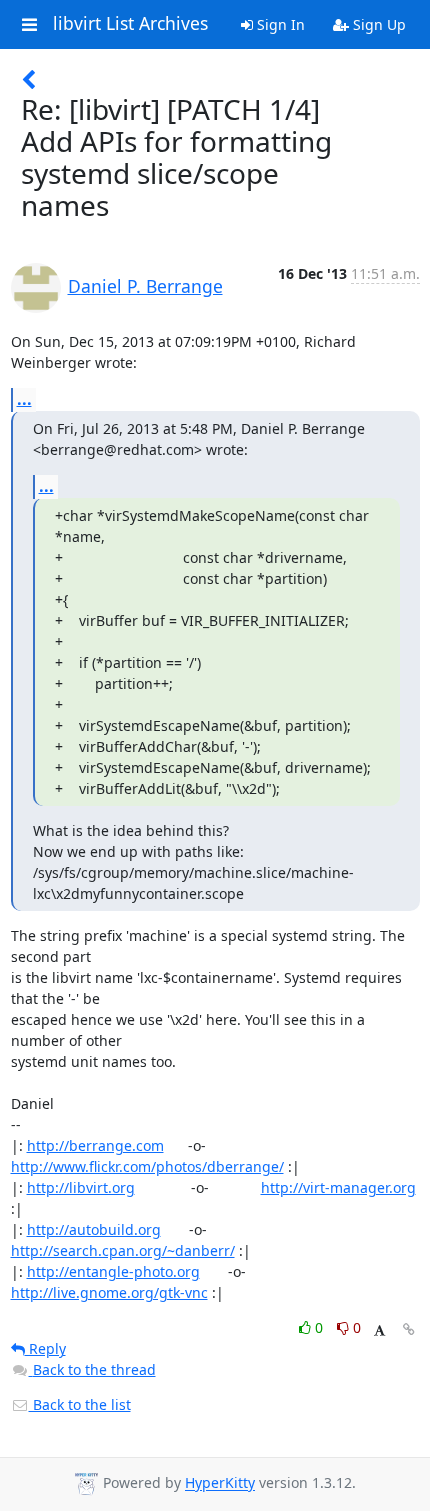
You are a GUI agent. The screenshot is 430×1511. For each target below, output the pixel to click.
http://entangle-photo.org (113, 1271)
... (24, 399)
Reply (45, 1348)
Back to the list (80, 1404)
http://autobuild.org (94, 1229)
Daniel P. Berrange (145, 286)
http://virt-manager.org (338, 1187)
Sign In (279, 24)
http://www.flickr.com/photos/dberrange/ (147, 1166)
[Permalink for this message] (409, 1329)
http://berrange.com (95, 1145)
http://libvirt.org (81, 1187)
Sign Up (377, 24)
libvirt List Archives (130, 24)
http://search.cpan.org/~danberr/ (123, 1250)
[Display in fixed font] (379, 1330)
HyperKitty (220, 1483)
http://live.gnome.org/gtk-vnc (109, 1292)
